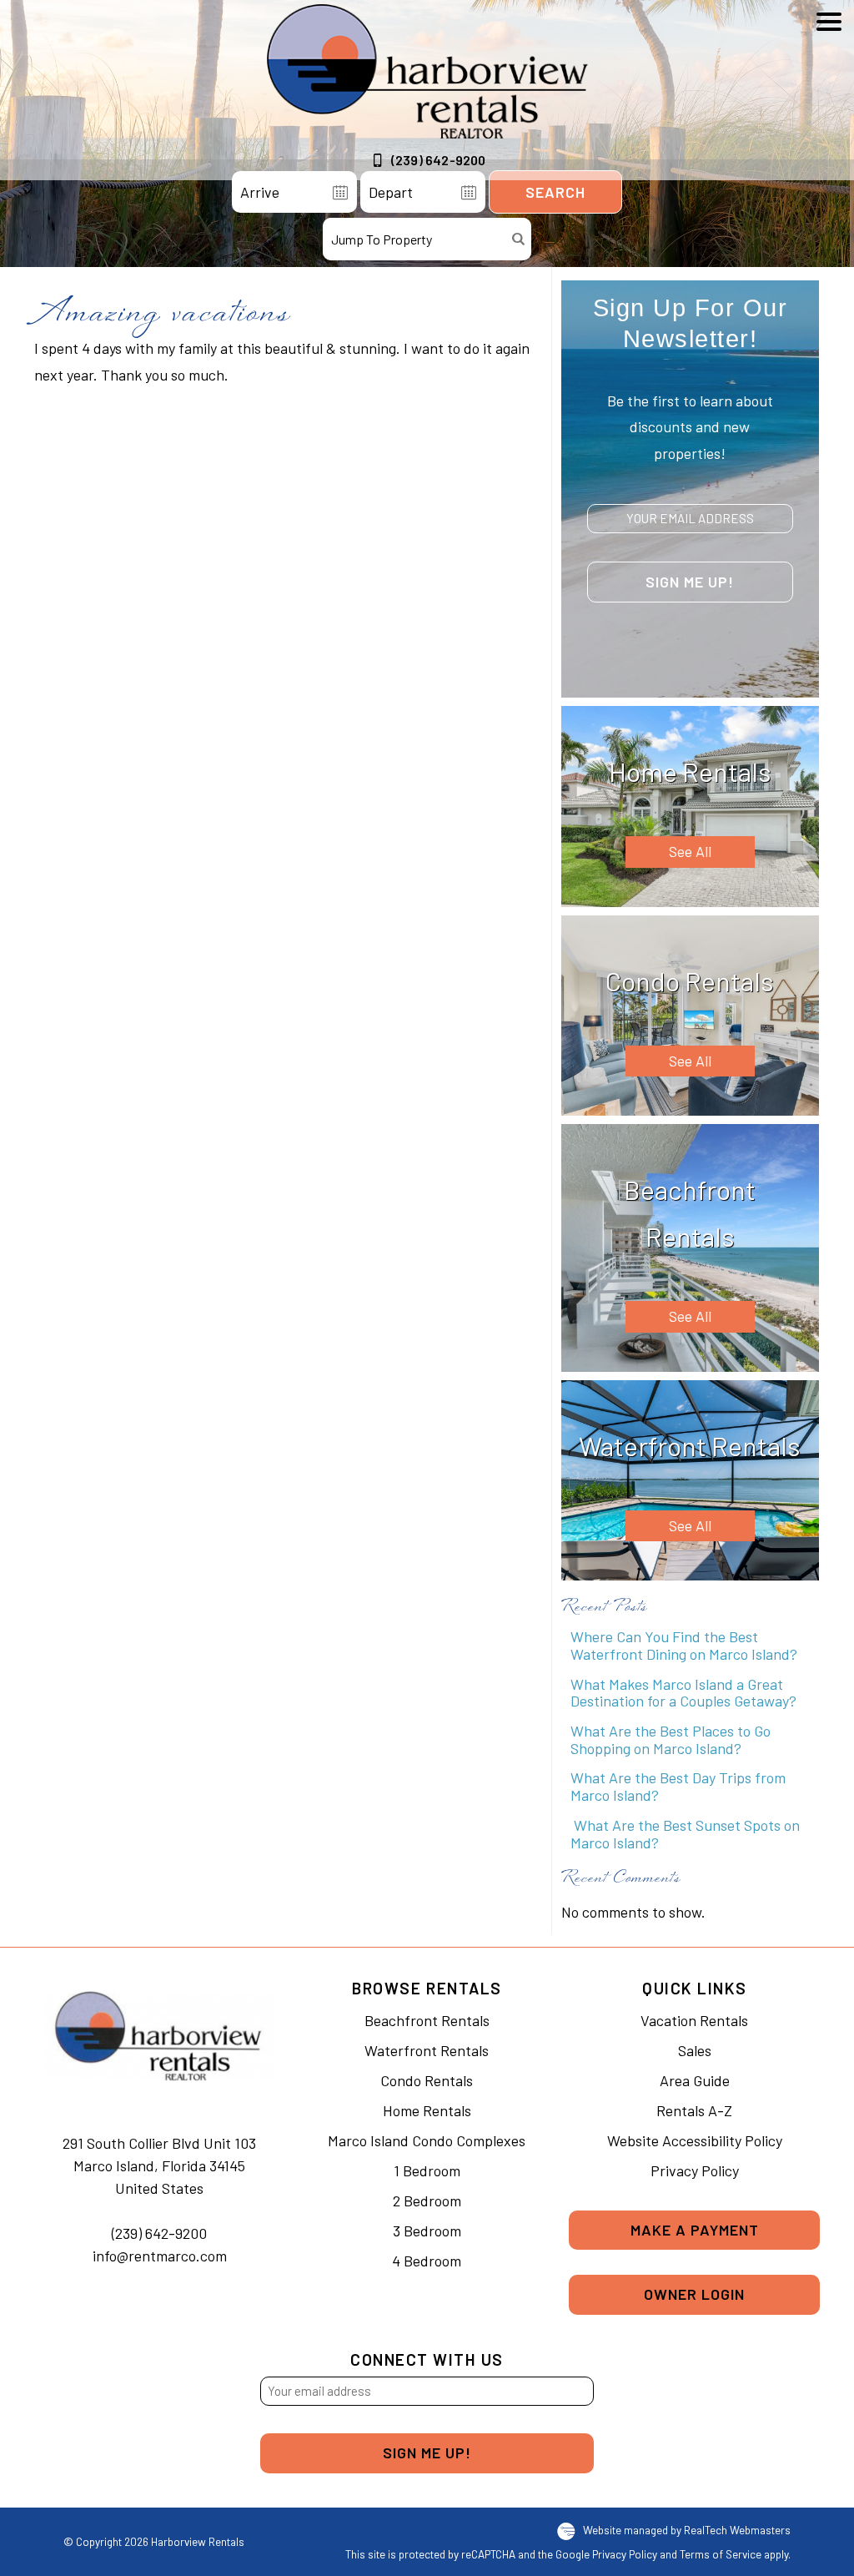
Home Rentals (427, 2110)
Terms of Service (721, 2554)
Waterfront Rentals (427, 2050)
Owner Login (694, 2294)
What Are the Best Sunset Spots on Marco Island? (685, 1834)
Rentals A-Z (694, 2110)
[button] (829, 98)
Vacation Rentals (694, 2020)
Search (555, 192)
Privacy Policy (695, 2170)
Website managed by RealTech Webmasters (687, 2530)
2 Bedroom (427, 2200)
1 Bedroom (427, 2170)
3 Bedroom (427, 2231)
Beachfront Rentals (427, 2020)
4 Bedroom (427, 2261)
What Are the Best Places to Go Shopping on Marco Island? (671, 1739)
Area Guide (695, 2080)
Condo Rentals (427, 2080)
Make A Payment (695, 2230)
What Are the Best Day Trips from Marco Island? (678, 1786)
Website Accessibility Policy (695, 2140)
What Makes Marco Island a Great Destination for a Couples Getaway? (683, 1693)
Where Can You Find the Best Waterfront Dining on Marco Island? (684, 1645)
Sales (695, 2050)
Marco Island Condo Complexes (427, 2140)
